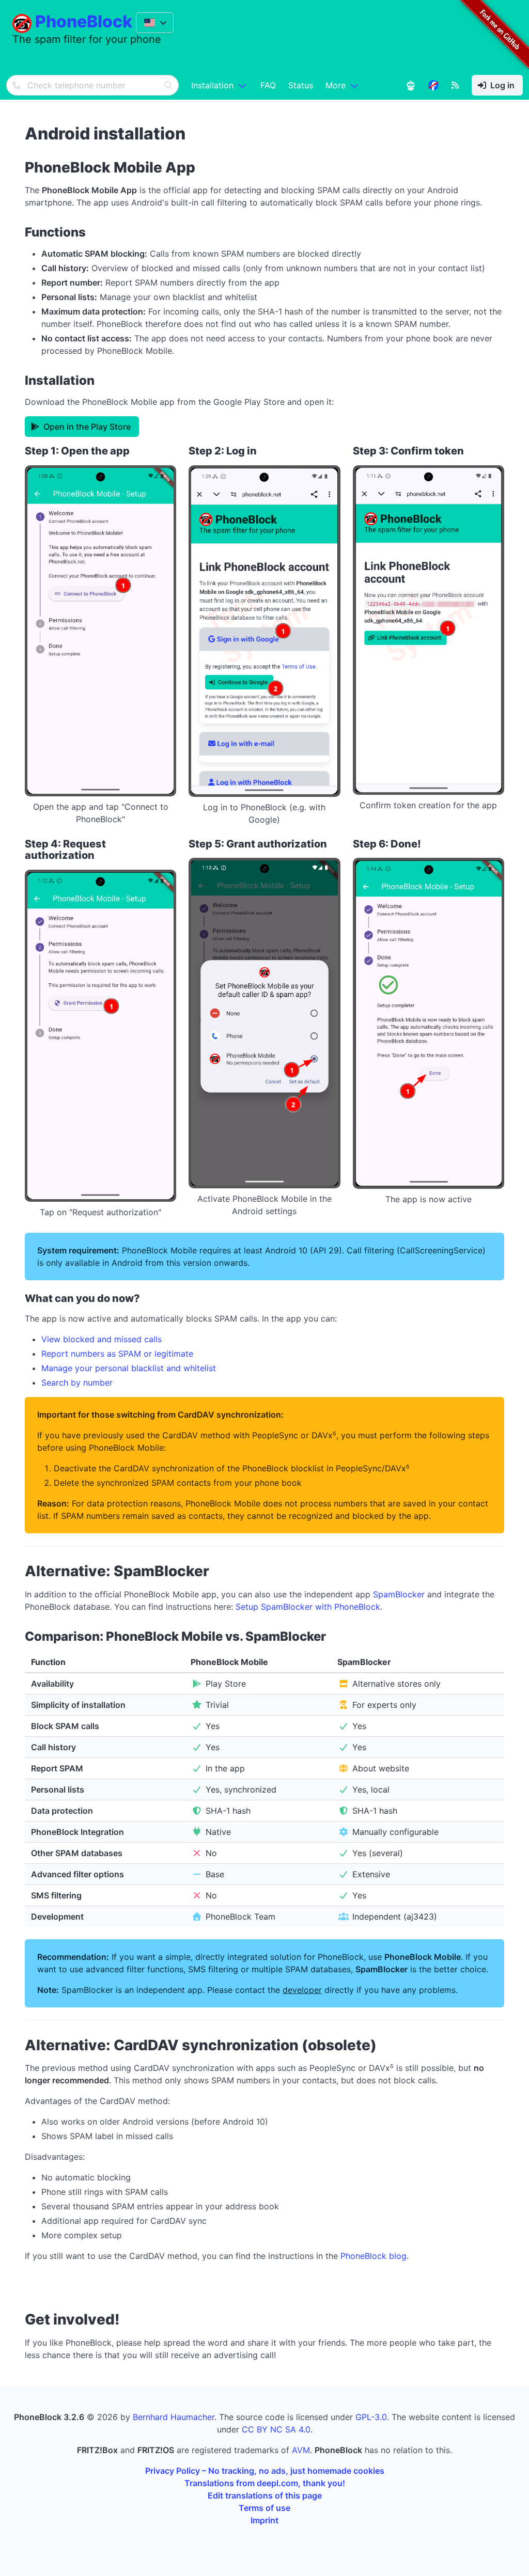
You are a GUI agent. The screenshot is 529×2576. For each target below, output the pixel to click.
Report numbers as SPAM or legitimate (117, 1354)
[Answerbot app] (411, 85)
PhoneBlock (84, 21)
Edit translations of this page (265, 2495)
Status (301, 85)
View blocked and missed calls (102, 1339)
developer (302, 1990)
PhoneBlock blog (374, 2256)
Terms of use (264, 2508)
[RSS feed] (455, 85)
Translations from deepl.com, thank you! (265, 2483)
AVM (301, 2450)
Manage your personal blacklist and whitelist (129, 1368)
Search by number (77, 1383)
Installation (212, 85)
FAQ (268, 85)
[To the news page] (433, 85)
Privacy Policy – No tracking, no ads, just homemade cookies (265, 2471)
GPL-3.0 (371, 2417)
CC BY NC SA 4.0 (276, 2429)
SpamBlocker (399, 1594)
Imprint (264, 2520)
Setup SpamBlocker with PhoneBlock (308, 1607)
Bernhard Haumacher (174, 2417)
